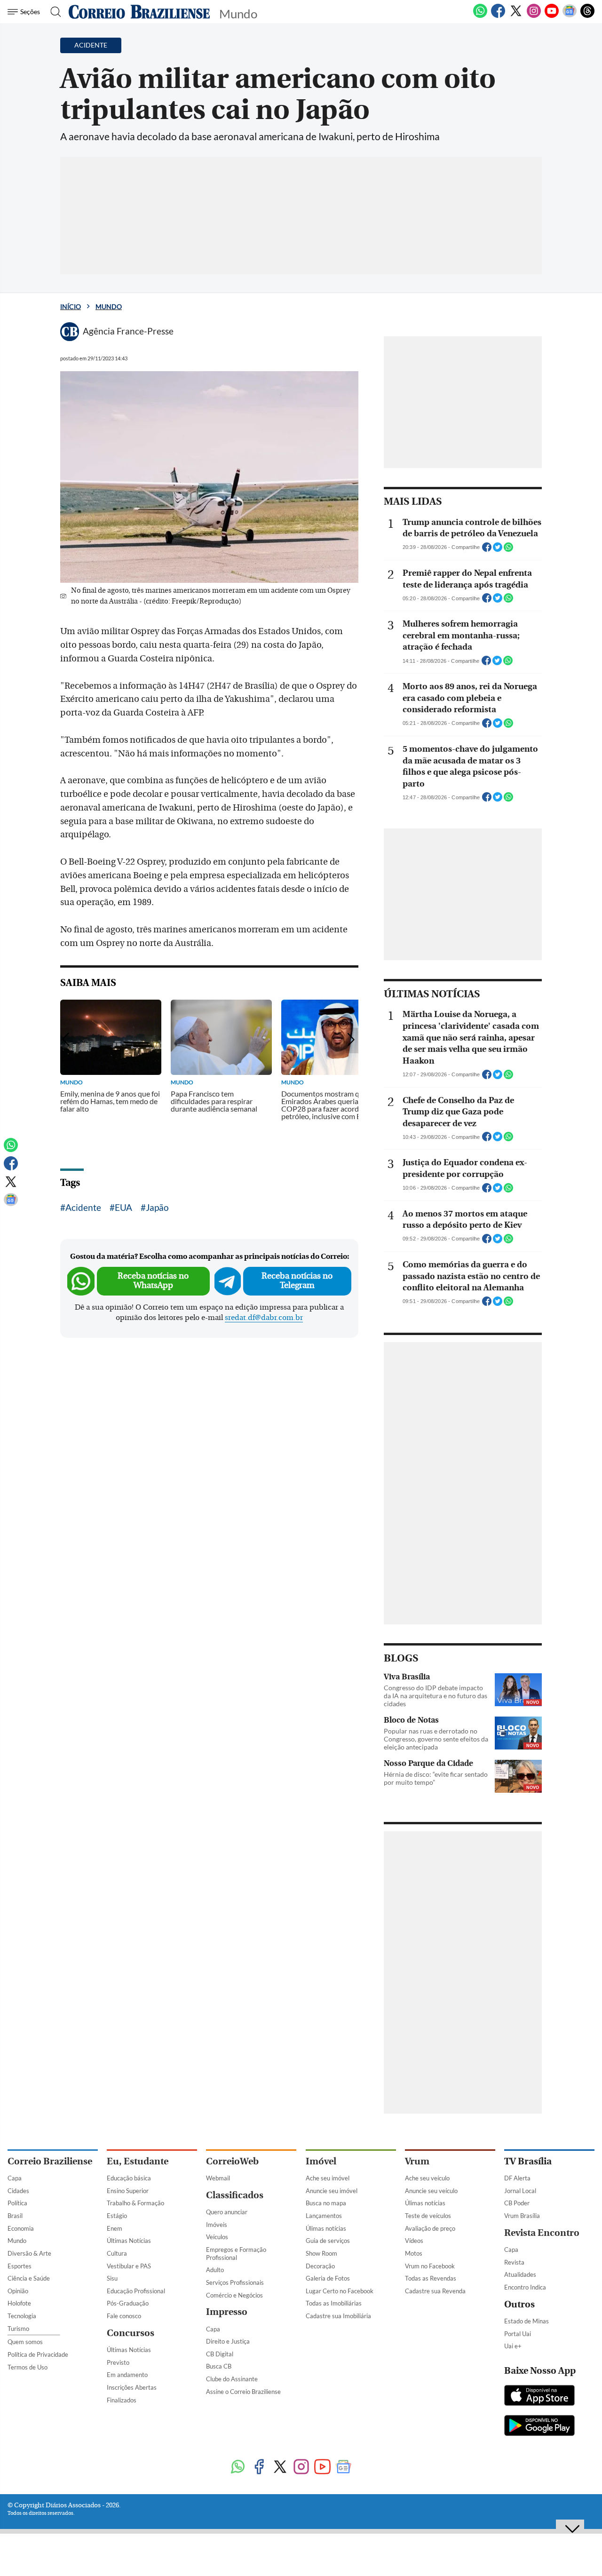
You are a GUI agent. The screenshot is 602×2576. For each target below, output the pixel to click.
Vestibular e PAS (129, 2266)
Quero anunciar (227, 2212)
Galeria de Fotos (328, 2278)
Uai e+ (513, 2346)
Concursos (131, 2333)
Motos (414, 2253)
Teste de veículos (428, 2216)
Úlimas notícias (326, 2228)
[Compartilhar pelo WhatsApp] (508, 550)
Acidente (83, 1207)
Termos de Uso (28, 2367)
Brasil (15, 2216)
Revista (514, 2262)
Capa (15, 2178)
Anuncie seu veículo (431, 2191)
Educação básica (129, 2178)
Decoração (320, 2266)
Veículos (217, 2237)
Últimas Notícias (129, 2241)
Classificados (235, 2195)
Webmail (218, 2178)
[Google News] (570, 16)
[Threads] (587, 16)
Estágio (117, 2216)
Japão (157, 1207)
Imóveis (217, 2225)
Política (17, 2203)
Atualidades (520, 2274)
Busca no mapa (326, 2203)
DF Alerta (517, 2178)
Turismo (18, 2329)
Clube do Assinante (232, 2379)
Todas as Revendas (431, 2278)
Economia (21, 2228)
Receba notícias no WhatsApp (153, 1281)
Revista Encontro (542, 2233)
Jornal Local (520, 2191)
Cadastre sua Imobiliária (338, 2316)
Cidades (18, 2191)
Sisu (112, 2278)
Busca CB (219, 2366)
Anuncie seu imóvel (332, 2191)
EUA (123, 1207)
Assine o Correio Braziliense (243, 2392)
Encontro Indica (525, 2287)
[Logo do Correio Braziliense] (139, 12)
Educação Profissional (136, 2291)
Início (71, 306)
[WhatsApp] (480, 16)
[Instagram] (534, 16)
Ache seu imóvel (328, 2178)
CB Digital (220, 2354)
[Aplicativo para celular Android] (539, 2426)
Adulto (215, 2270)
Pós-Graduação (128, 2303)
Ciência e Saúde (29, 2278)
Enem (115, 2228)
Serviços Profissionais (235, 2282)
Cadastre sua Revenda (435, 2291)
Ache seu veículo (427, 2178)
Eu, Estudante (138, 2161)
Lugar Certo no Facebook (340, 2291)
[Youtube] (552, 16)
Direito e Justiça (228, 2341)
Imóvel (321, 2161)
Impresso (227, 2312)
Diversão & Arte (29, 2253)
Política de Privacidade (38, 2354)
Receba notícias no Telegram (297, 1281)
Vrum (417, 2161)
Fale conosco (124, 2316)
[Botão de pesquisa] (53, 12)
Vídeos (414, 2241)
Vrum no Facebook (430, 2266)
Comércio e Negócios (234, 2295)
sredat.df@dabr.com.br (264, 1318)
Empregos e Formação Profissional (236, 2254)
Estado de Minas (527, 2321)
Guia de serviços (328, 2241)
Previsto (118, 2362)
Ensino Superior (128, 2191)
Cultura (117, 2253)
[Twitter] (516, 16)
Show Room (321, 2253)
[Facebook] (498, 16)
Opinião (18, 2291)
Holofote (19, 2303)
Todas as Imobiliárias (334, 2303)
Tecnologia (22, 2316)
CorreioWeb (232, 2161)
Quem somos (25, 2342)
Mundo (109, 306)
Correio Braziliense (50, 2161)
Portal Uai (518, 2334)
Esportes (20, 2266)
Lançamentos (324, 2216)
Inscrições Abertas (132, 2387)
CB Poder (517, 2203)
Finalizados (122, 2400)
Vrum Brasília (522, 2216)
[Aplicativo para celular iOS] (539, 2396)
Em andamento (127, 2375)
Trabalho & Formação (135, 2203)
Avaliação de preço (430, 2228)
